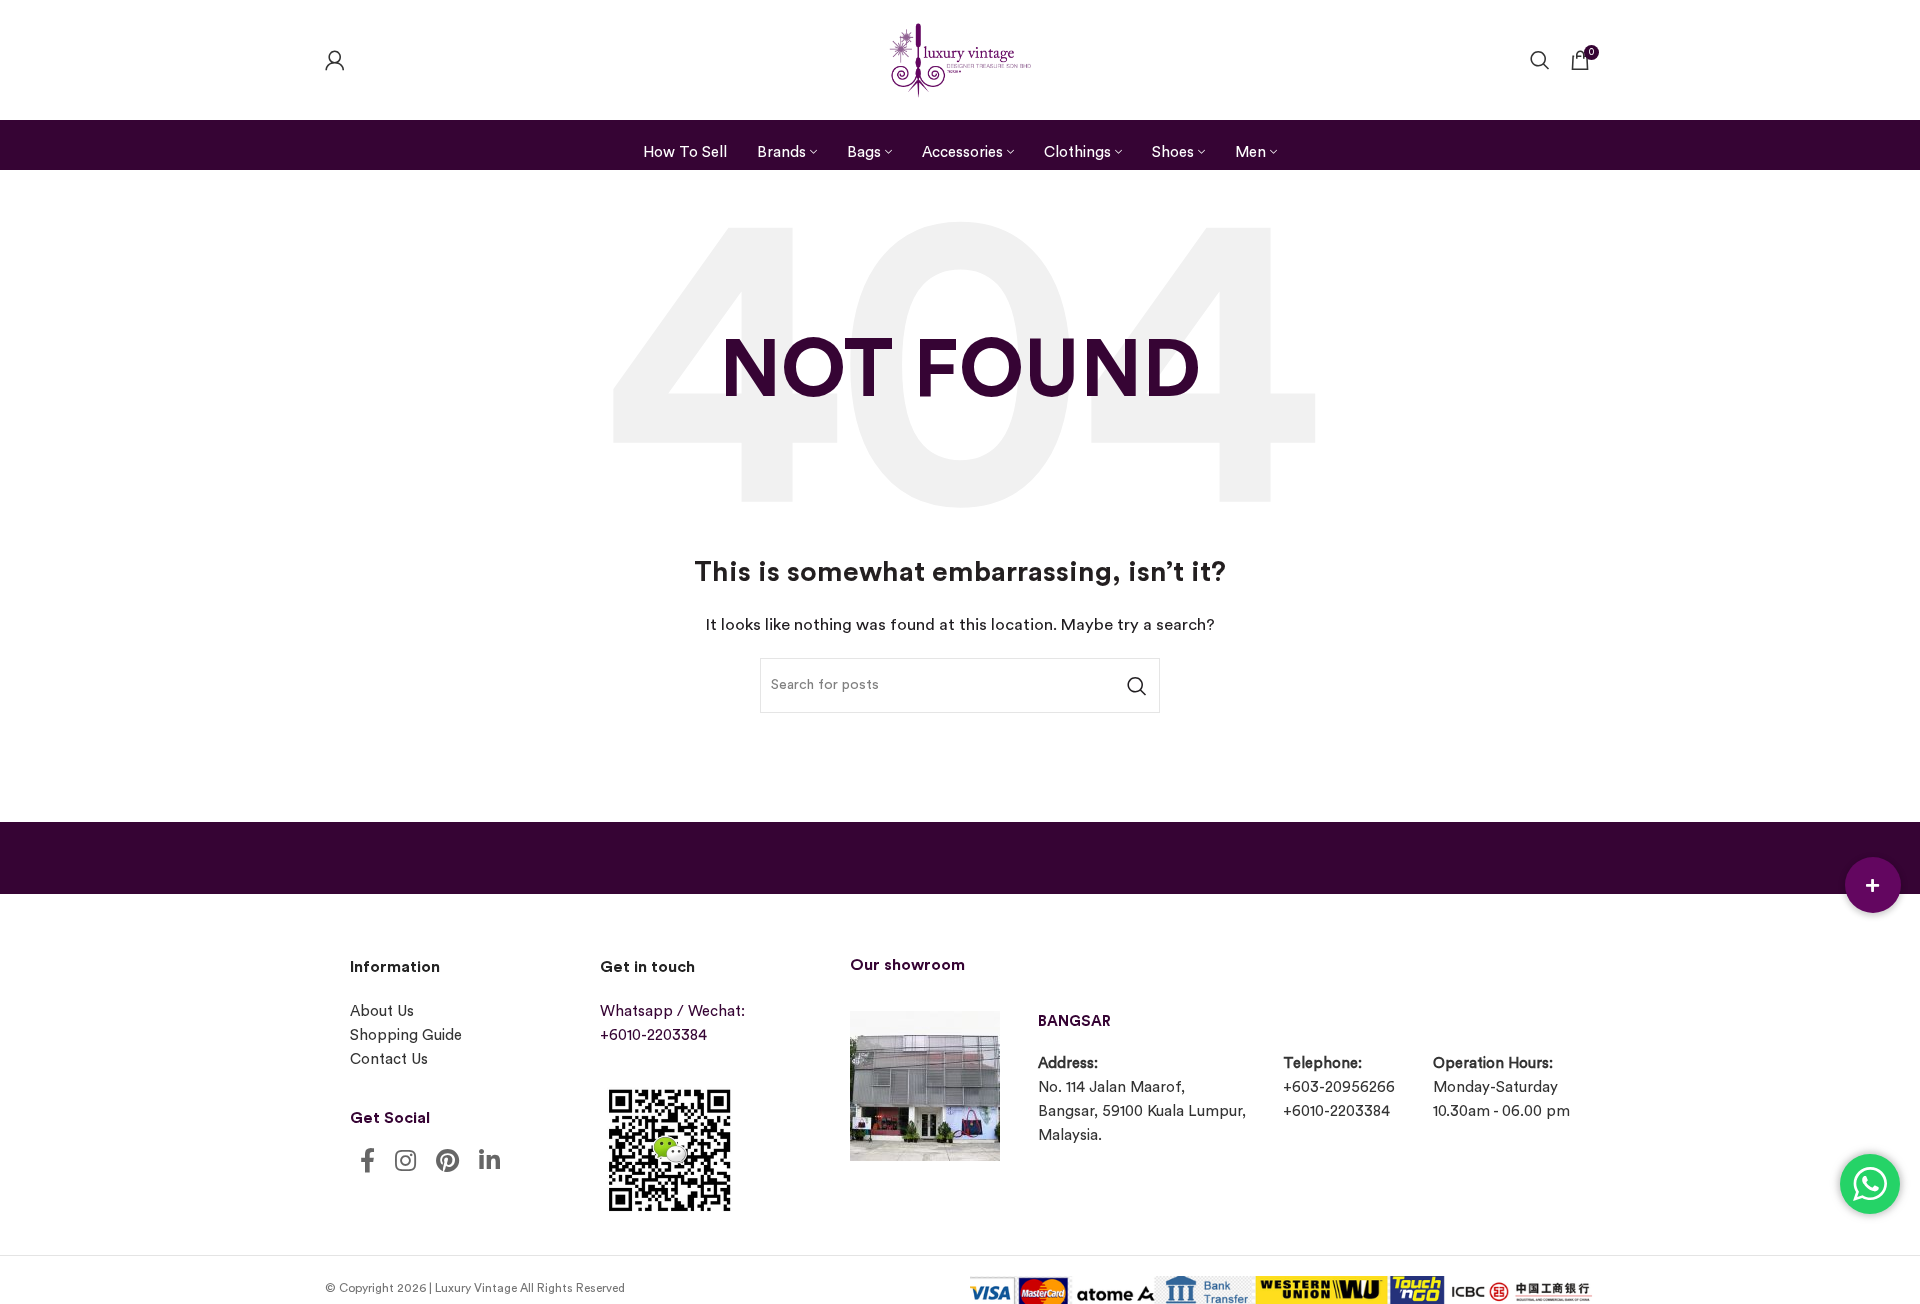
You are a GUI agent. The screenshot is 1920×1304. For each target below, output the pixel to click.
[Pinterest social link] (447, 1162)
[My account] (335, 60)
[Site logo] (960, 57)
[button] (1873, 885)
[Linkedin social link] (489, 1162)
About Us (382, 1011)
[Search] (1540, 60)
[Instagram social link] (405, 1162)
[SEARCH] (1137, 685)
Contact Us (389, 1059)
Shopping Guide (406, 1035)
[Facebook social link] (367, 1162)
